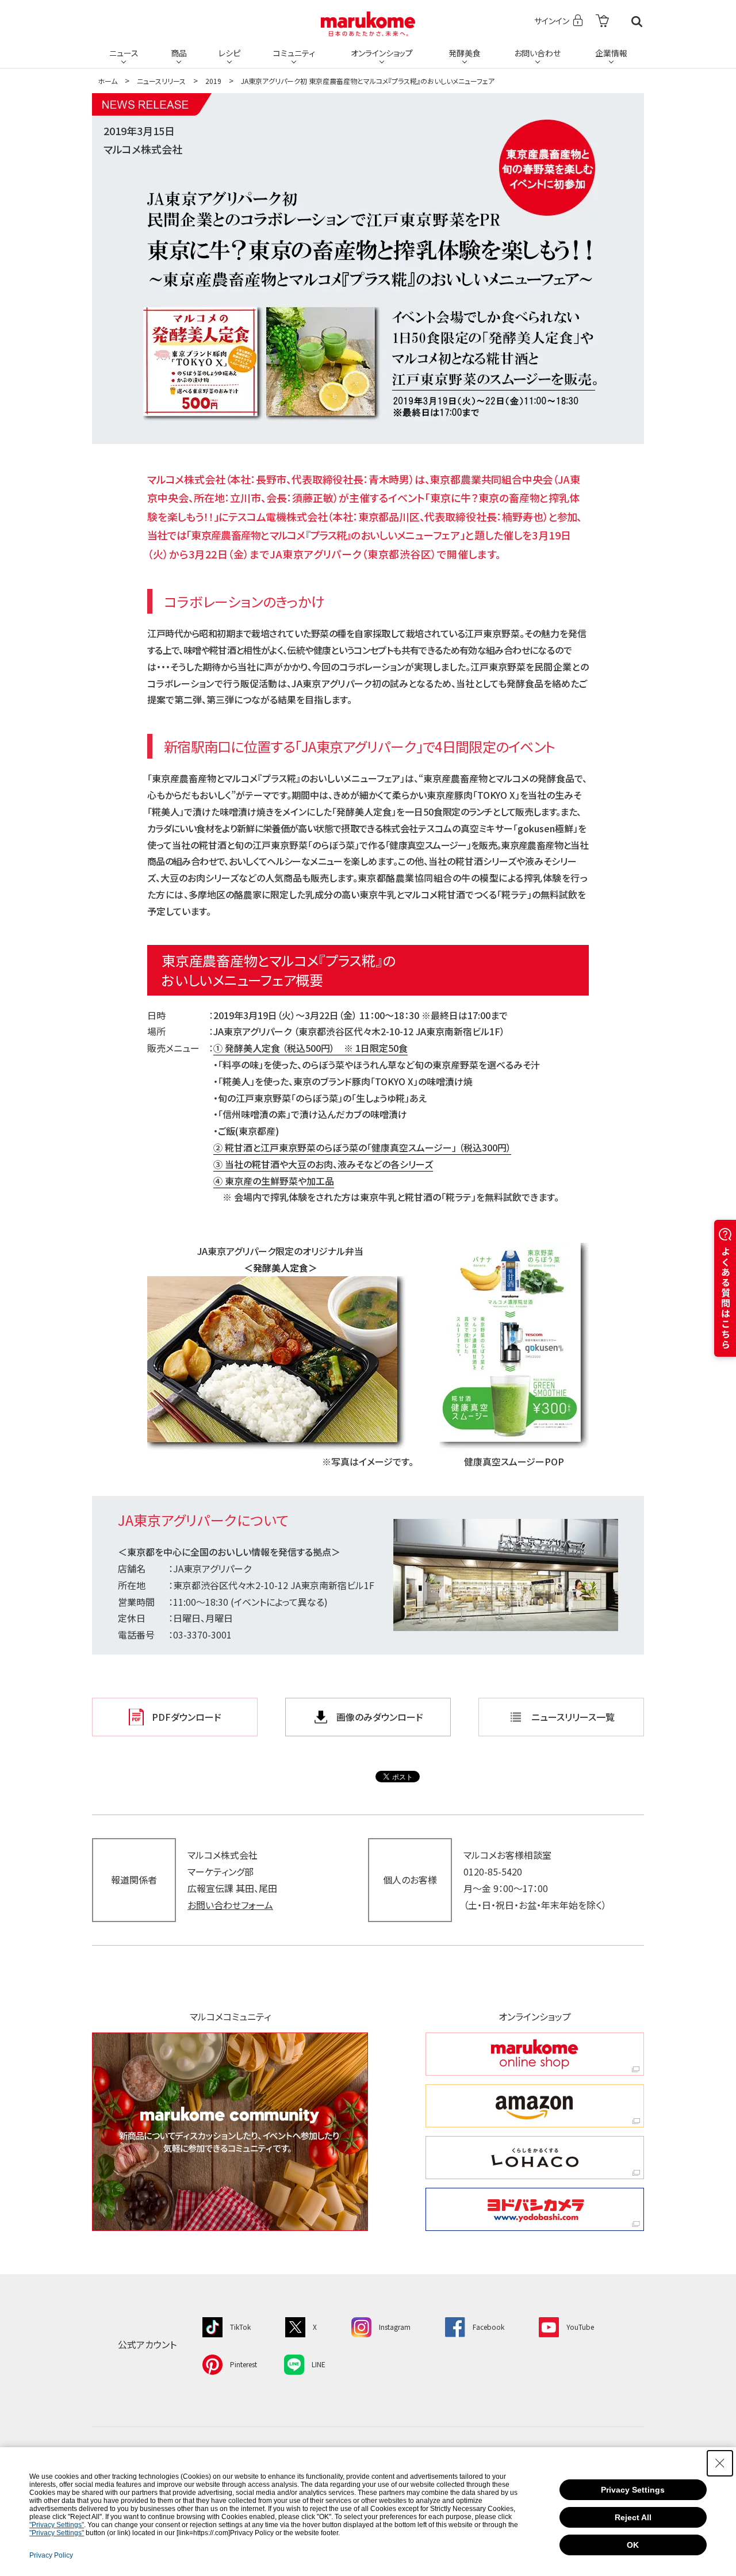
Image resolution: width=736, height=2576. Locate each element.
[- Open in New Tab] (602, 22)
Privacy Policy (51, 2555)
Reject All (633, 2517)
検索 (637, 22)
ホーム (108, 81)
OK (633, 2545)
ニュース (124, 53)
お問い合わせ (537, 53)
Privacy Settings (633, 2490)
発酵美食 (465, 53)
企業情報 (611, 53)
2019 (213, 81)
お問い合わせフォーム (230, 1905)
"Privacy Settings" (57, 2525)
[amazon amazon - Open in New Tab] (535, 2106)
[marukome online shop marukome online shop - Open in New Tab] (535, 2054)
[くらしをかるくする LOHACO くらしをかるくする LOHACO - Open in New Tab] (535, 2158)
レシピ (229, 53)
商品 (179, 53)
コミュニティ (294, 53)
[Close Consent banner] (720, 2463)
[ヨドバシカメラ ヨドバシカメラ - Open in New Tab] (535, 2209)
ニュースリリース (161, 81)
